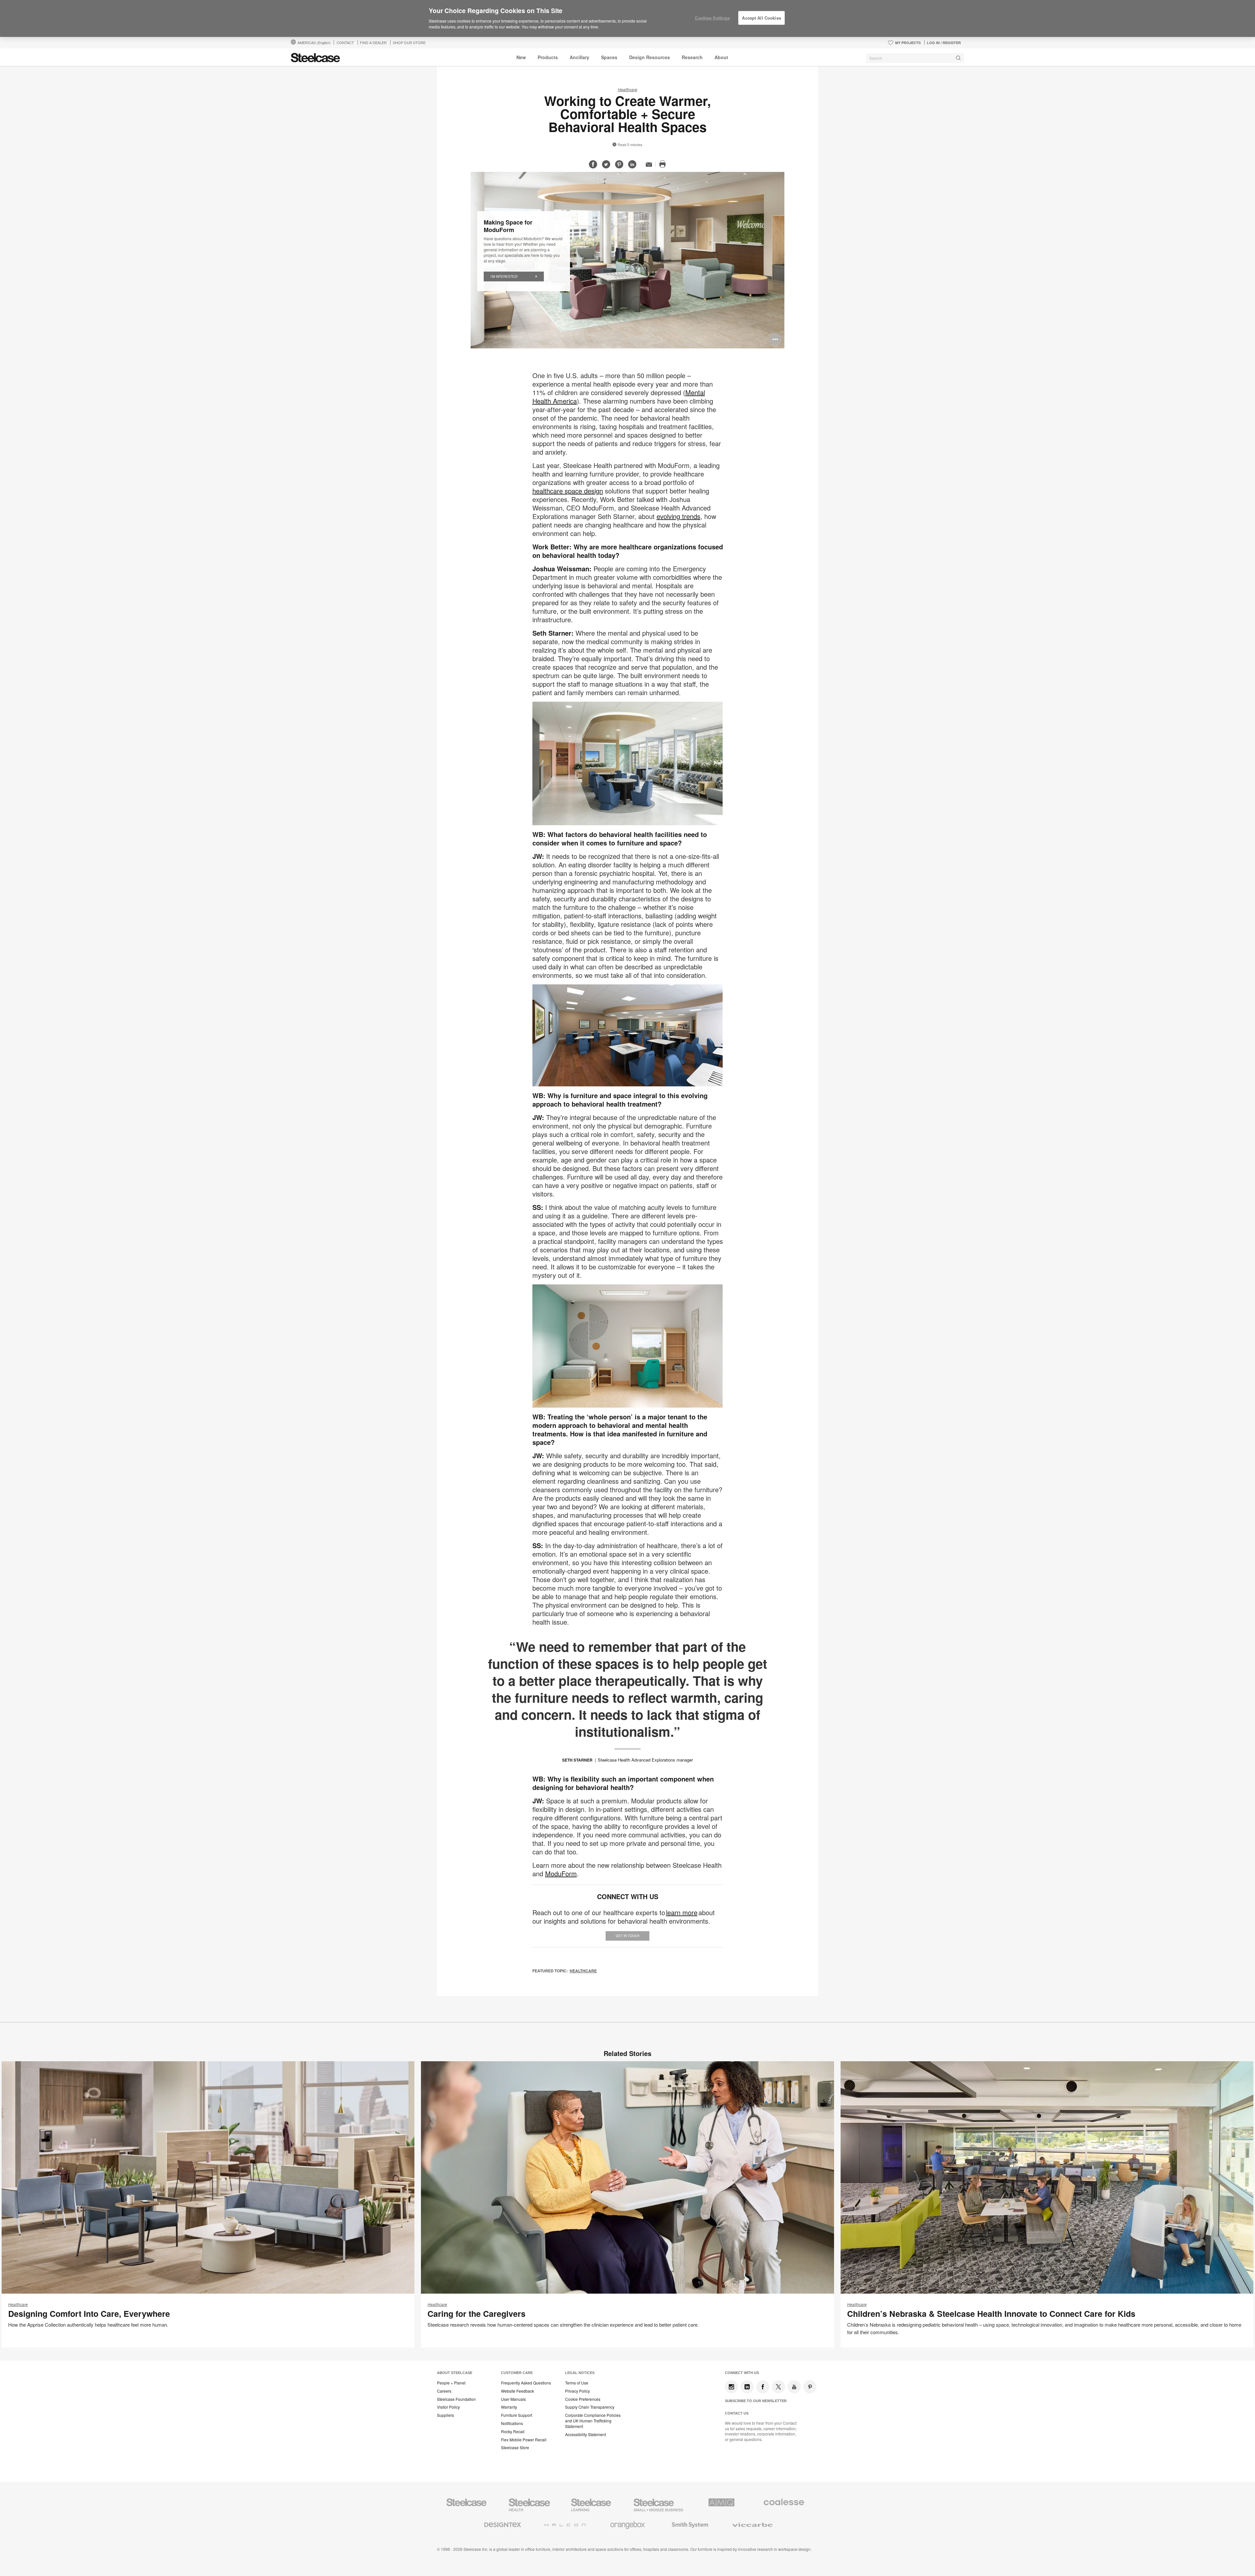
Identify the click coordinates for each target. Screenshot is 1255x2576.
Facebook (763, 2387)
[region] (627, 19)
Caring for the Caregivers (477, 2314)
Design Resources (650, 57)
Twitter (778, 2387)
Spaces (609, 57)
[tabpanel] (627, 260)
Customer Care (517, 2373)
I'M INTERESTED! (504, 276)
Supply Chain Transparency (590, 2407)
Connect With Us (742, 2373)
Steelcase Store (515, 2448)
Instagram (731, 2387)
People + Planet (451, 2383)
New (521, 57)
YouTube (794, 2387)
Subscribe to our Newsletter (756, 2401)
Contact (345, 42)
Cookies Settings (712, 18)
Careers (444, 2391)
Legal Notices (580, 2373)
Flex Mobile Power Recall (524, 2440)
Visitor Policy (448, 2407)
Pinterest (810, 2387)
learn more (682, 1912)
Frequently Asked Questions (526, 2383)
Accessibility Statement (586, 2434)
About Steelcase (455, 2373)
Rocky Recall (513, 2432)
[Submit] (958, 58)
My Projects (908, 43)
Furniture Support (517, 2415)
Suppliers (445, 2415)
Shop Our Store (409, 42)
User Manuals (513, 2399)
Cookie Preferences (583, 2399)
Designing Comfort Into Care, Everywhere (89, 2314)
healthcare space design (568, 491)
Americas (314, 42)
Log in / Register (944, 43)
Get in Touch (627, 1936)
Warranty (509, 2407)
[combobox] (915, 58)
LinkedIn (747, 2387)
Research (692, 57)
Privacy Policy (577, 2391)
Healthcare (627, 89)
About (721, 57)
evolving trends (678, 516)
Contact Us (737, 2413)
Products (548, 57)
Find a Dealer (373, 42)
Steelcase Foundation (456, 2399)
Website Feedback (518, 2391)
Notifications (512, 2423)
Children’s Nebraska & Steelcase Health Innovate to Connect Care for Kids (991, 2314)
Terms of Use (577, 2383)
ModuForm (561, 1873)
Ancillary (579, 57)
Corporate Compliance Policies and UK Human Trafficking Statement (593, 2421)
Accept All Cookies (761, 18)
